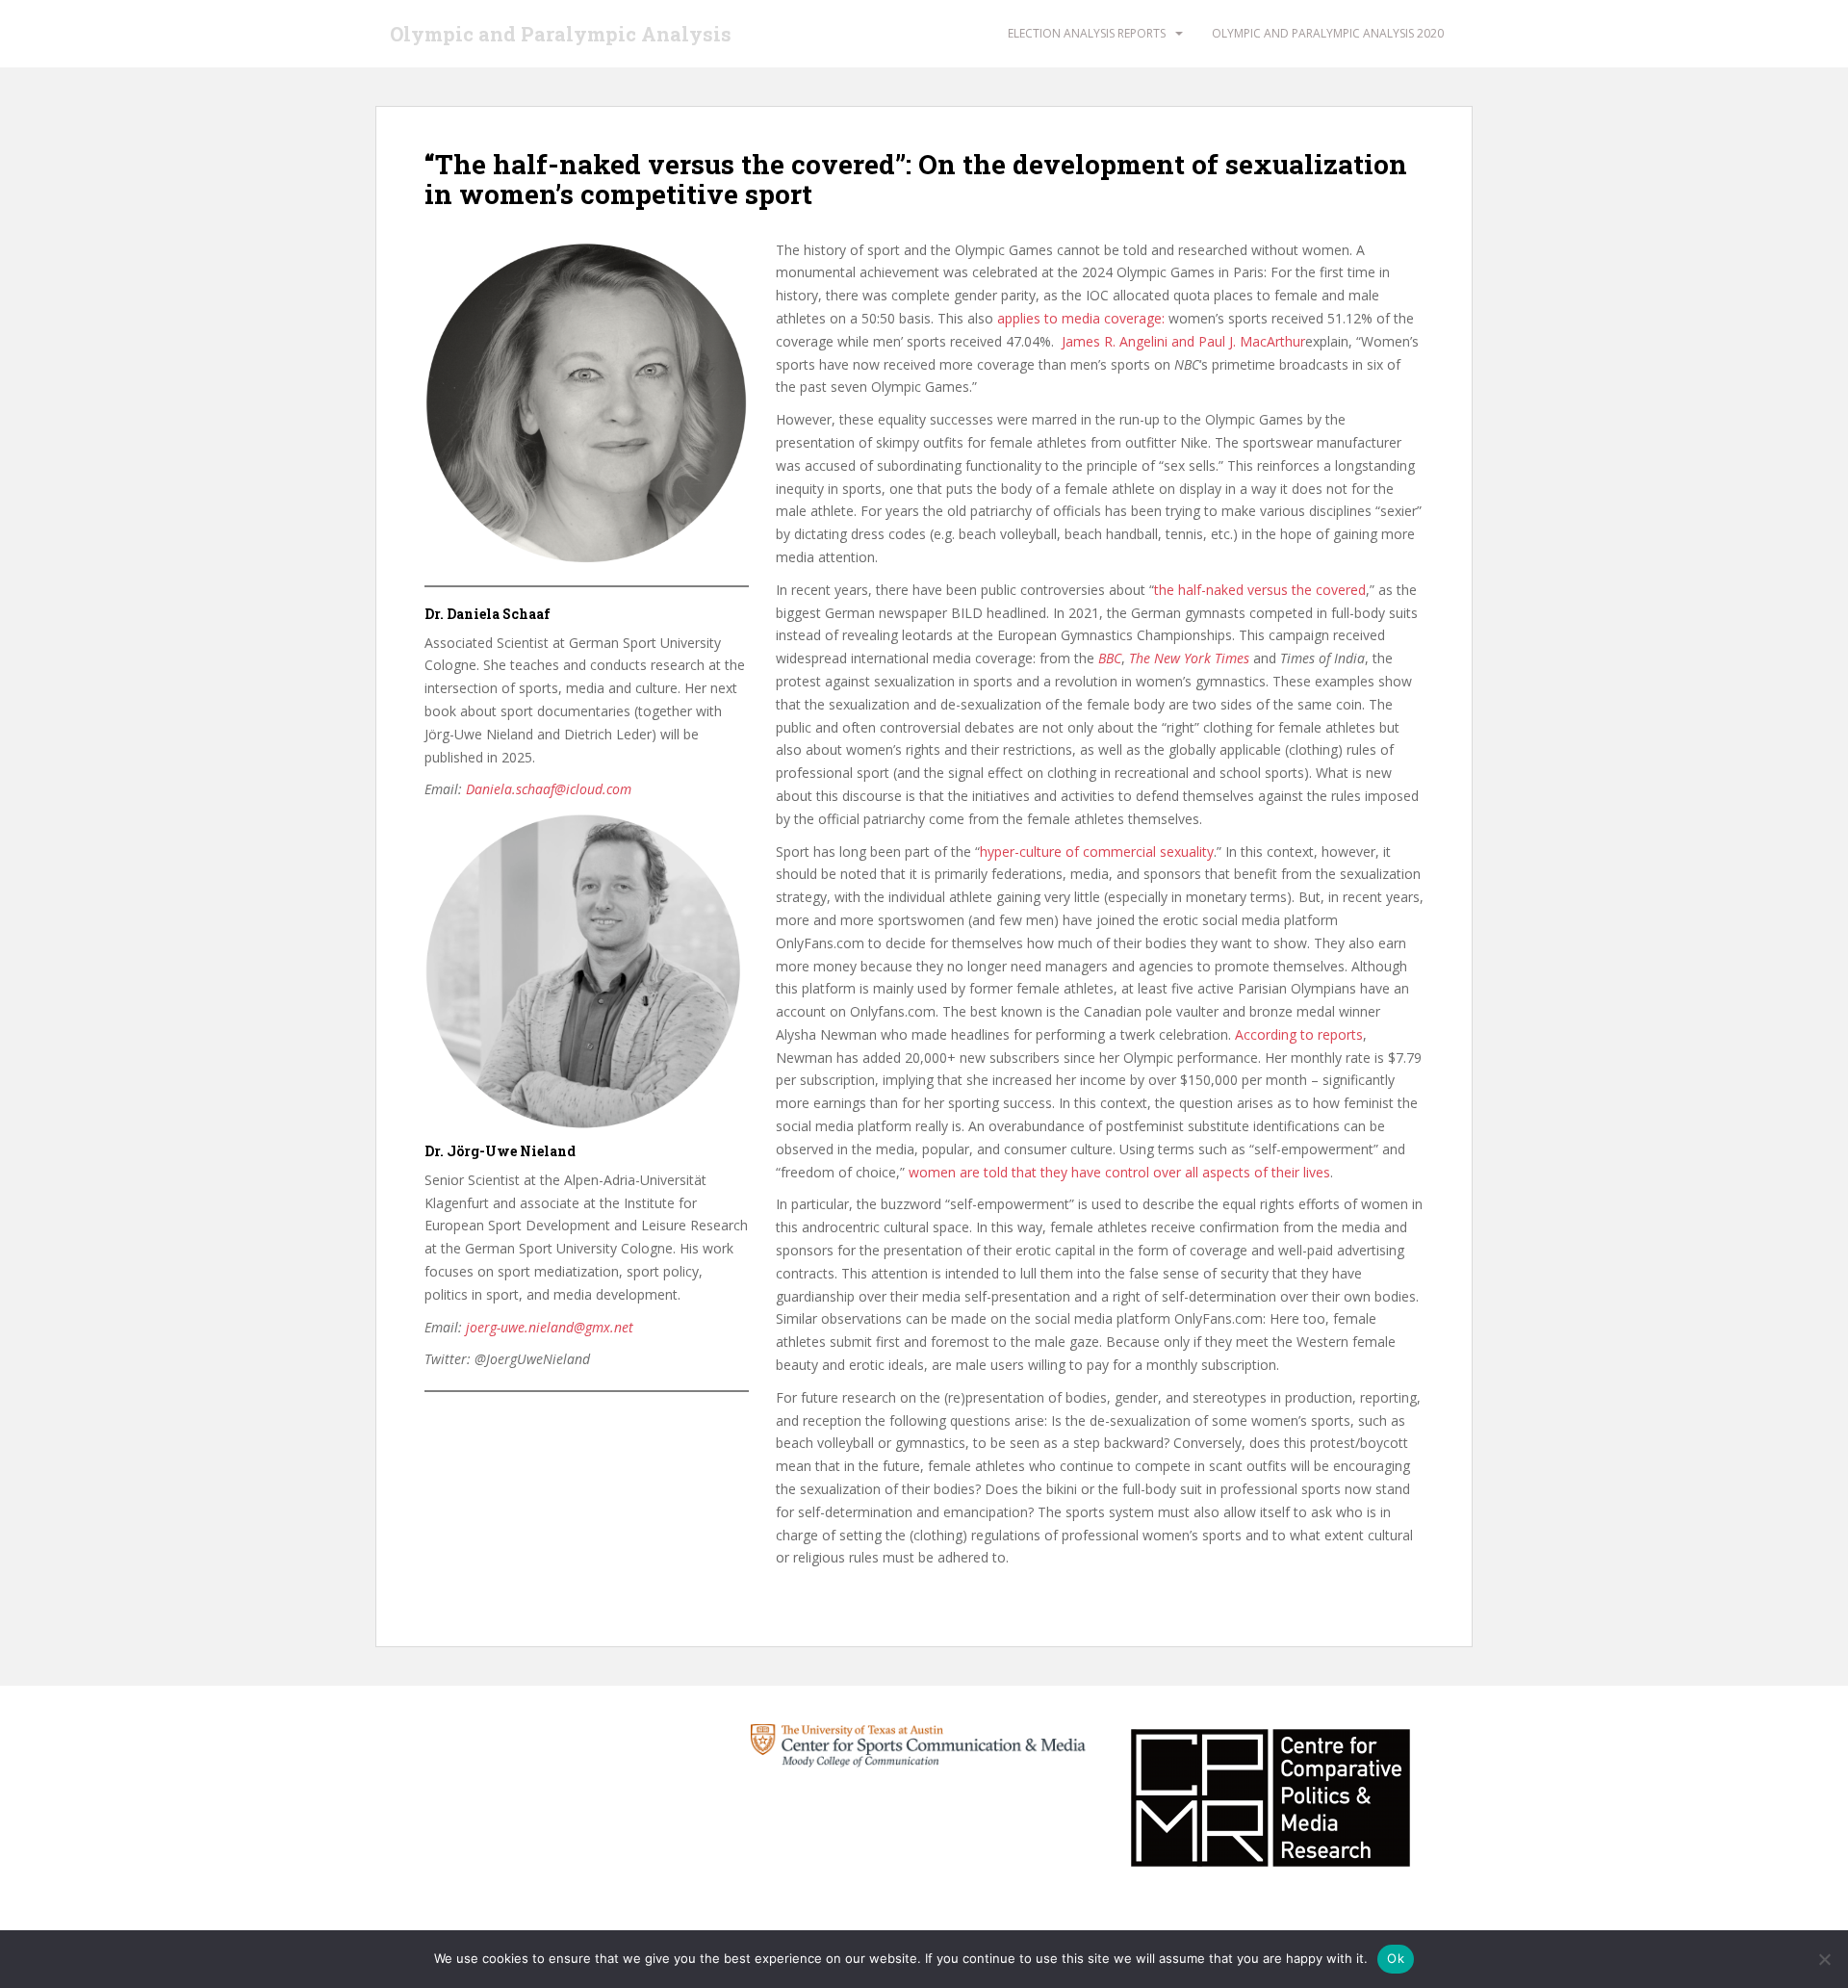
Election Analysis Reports (1087, 33)
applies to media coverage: (1081, 318)
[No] (1824, 1959)
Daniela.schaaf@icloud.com (549, 789)
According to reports (1299, 1034)
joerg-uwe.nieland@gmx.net (550, 1327)
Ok (1396, 1958)
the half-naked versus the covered (1260, 590)
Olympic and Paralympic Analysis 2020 (1328, 33)
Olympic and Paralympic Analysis (561, 34)
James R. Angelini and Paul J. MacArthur (1183, 341)
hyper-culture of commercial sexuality (1097, 852)
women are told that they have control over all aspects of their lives (1119, 1172)
